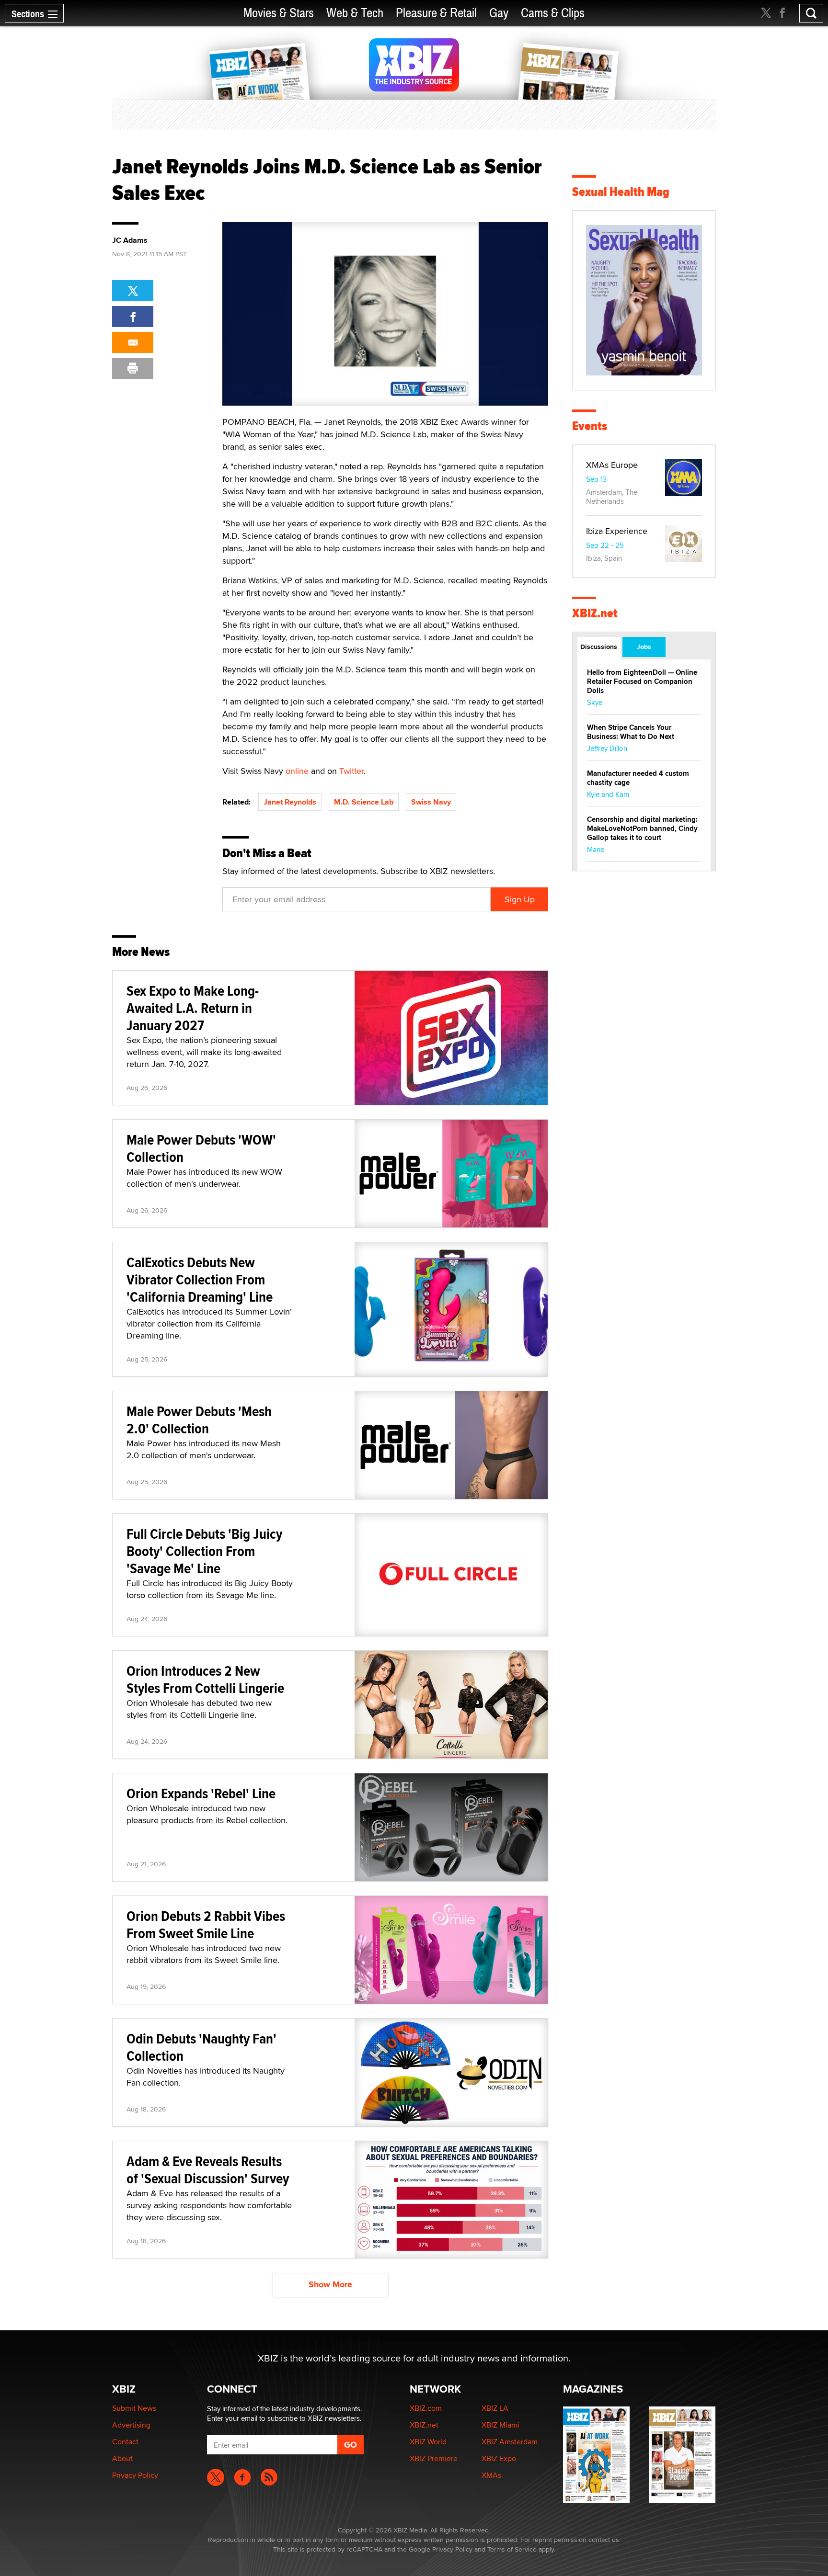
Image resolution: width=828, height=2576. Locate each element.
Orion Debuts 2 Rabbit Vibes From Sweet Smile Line (206, 1924)
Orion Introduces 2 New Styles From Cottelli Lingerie (205, 1679)
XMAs (491, 2475)
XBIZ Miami (500, 2425)
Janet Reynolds (290, 802)
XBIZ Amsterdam (510, 2442)
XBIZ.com (426, 2408)
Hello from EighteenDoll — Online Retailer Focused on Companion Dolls (642, 681)
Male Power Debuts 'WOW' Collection (201, 1148)
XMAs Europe (612, 465)
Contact (125, 2442)
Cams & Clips (553, 13)
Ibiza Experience (617, 531)
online (297, 771)
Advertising (131, 2425)
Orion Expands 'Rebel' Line (201, 1793)
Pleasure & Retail (436, 13)
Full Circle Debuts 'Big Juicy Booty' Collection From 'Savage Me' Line (204, 1551)
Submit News (134, 2408)
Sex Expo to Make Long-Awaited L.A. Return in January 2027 (193, 1008)
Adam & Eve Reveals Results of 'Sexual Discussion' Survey (208, 2170)
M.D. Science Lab (364, 802)
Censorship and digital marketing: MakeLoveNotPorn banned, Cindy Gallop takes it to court (642, 828)
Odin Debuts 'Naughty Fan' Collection (201, 2047)
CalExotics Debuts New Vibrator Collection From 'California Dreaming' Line (200, 1279)
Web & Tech (355, 13)
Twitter (351, 771)
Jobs (644, 647)
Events (590, 426)
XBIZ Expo (499, 2458)
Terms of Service (512, 2549)
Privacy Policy (135, 2475)
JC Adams (130, 240)
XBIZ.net (595, 613)
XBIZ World (428, 2442)
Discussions (599, 647)
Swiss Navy (431, 802)
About (122, 2458)
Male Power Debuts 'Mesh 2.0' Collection (199, 1420)
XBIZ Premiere (434, 2458)
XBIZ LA (495, 2408)
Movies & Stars (279, 13)
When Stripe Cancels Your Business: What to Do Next (631, 732)
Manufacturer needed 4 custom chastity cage (638, 778)
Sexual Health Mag (621, 192)
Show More (330, 2284)
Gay (499, 13)
